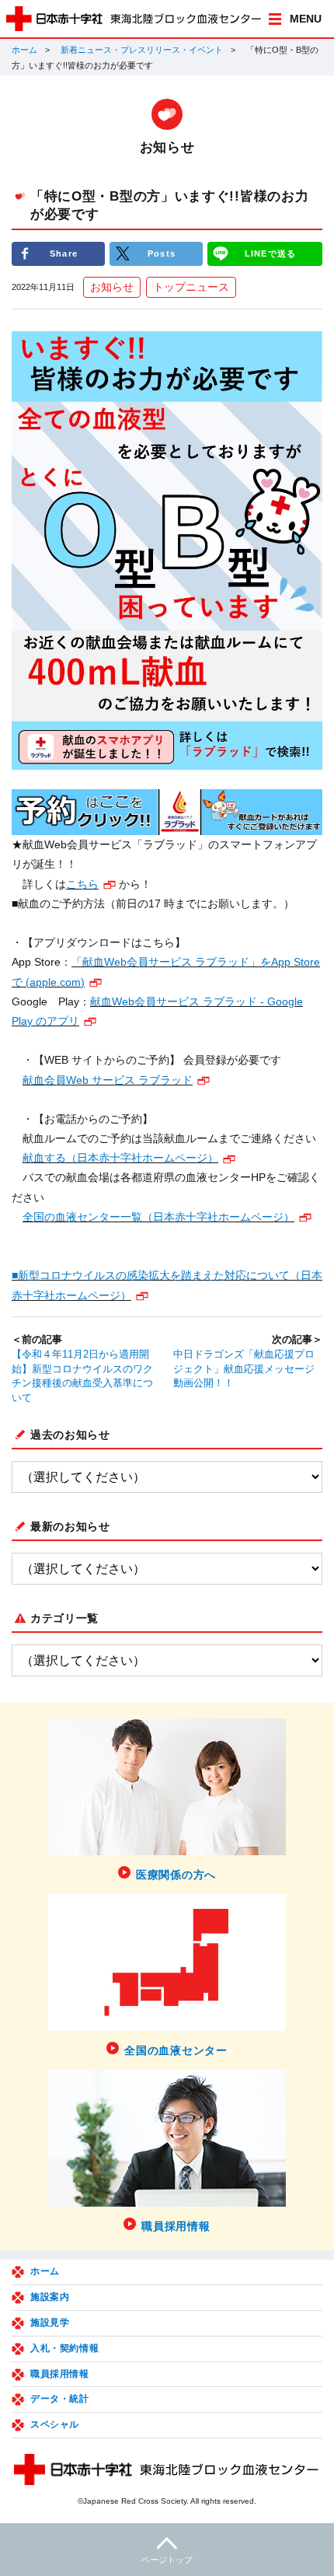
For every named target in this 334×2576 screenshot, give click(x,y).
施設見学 (50, 2323)
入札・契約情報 (64, 2348)
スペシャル (55, 2424)
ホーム (24, 50)
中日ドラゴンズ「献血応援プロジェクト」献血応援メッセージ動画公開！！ (244, 1369)
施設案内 (50, 2297)
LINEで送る (270, 253)
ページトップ (167, 2560)
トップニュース (191, 287)
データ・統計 (60, 2399)
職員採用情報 (60, 2374)
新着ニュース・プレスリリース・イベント (142, 50)
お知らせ (112, 287)
